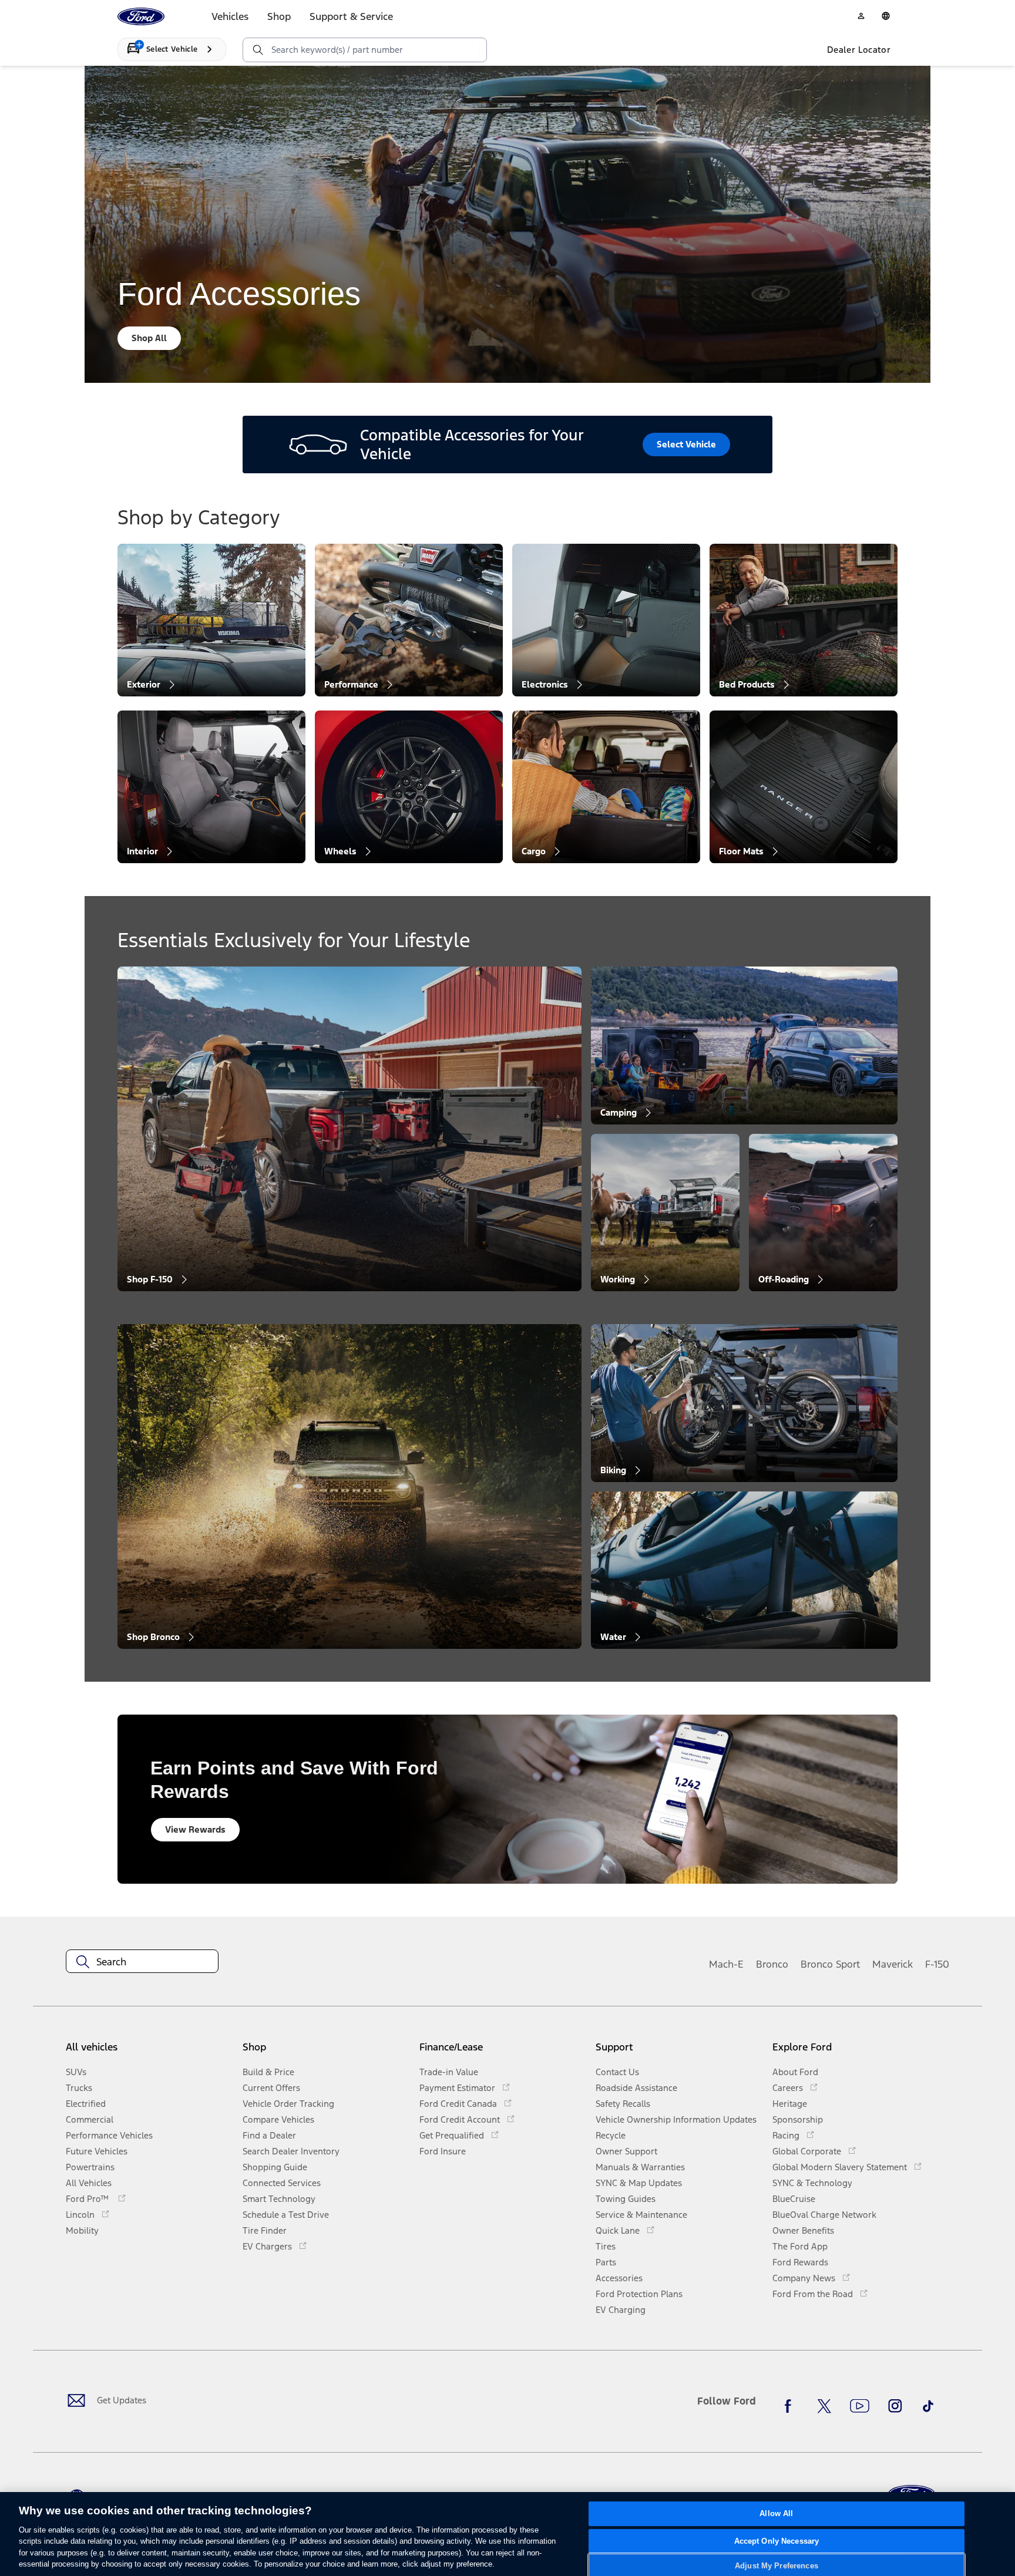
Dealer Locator (859, 50)
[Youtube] (860, 2406)
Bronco (772, 1964)
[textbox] (142, 1962)
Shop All (149, 338)
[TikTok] (928, 2406)
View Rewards (195, 1829)
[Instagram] (895, 2406)
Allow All (776, 2514)
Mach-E (726, 1964)
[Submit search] (257, 50)
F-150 (937, 1964)
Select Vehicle (686, 444)
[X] (824, 2406)
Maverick (893, 1964)
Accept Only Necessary (777, 2541)
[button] (326, 2051)
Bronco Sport (830, 1964)
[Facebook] (791, 2406)
